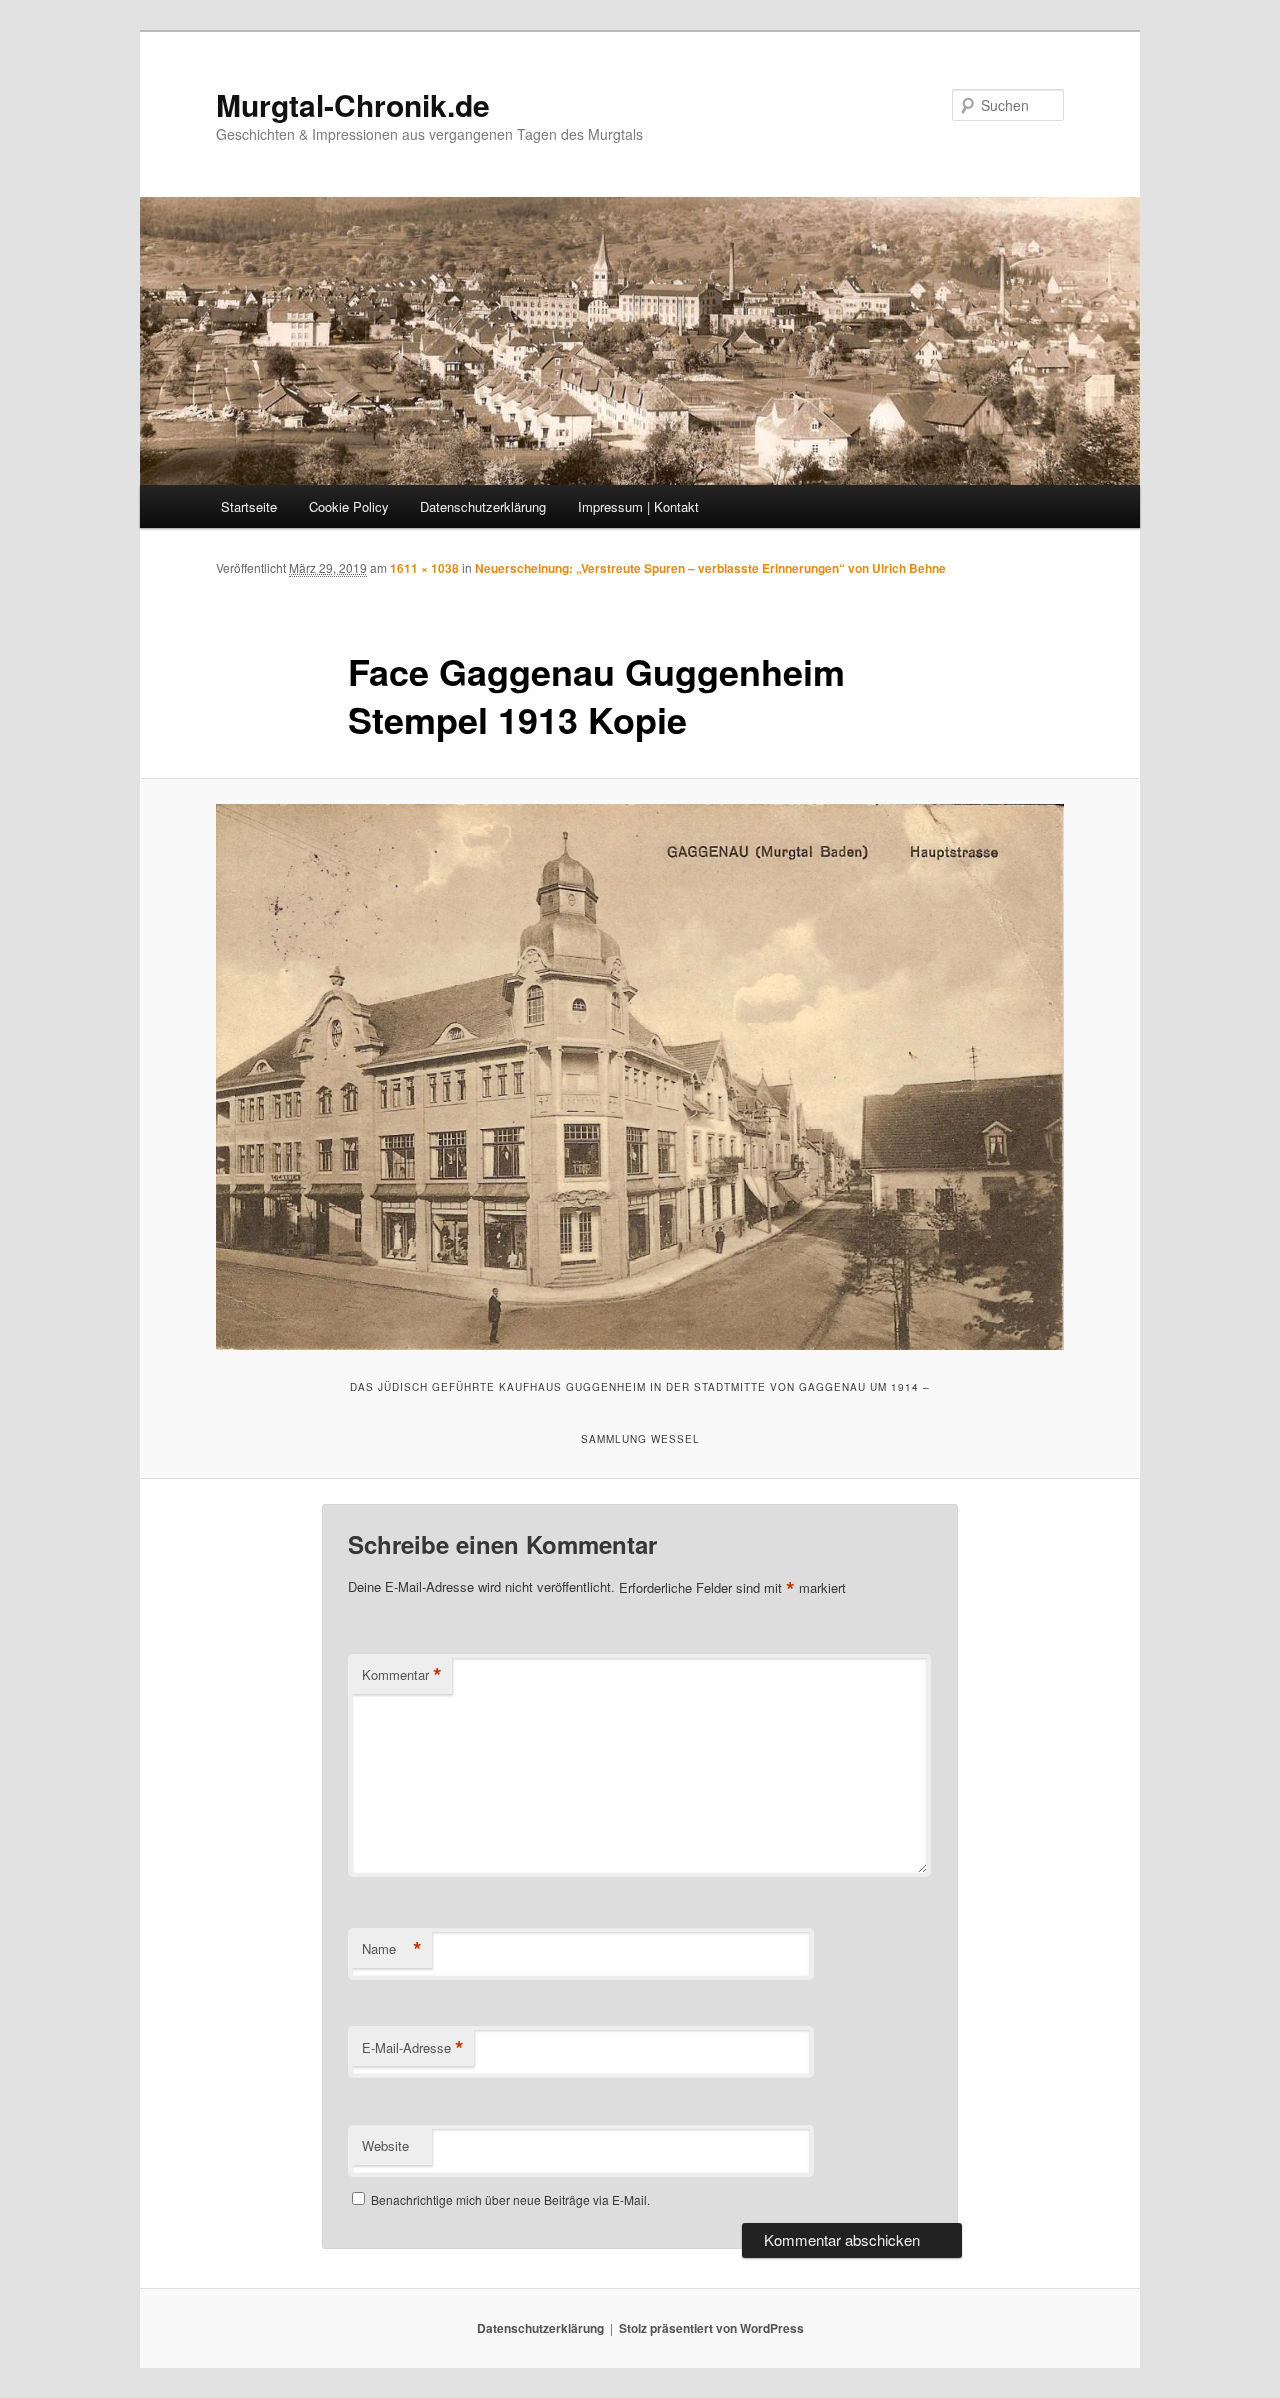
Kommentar (402, 1675)
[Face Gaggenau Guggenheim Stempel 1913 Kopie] (640, 1077)
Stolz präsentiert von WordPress (711, 2328)
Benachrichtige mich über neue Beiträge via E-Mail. (510, 2199)
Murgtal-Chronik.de (353, 104)
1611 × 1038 (424, 568)
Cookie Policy (349, 506)
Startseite (249, 506)
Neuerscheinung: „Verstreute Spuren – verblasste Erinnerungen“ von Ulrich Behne (710, 568)
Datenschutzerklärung (483, 506)
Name (392, 1949)
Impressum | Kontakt (638, 506)
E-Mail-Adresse (413, 2048)
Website (385, 2145)
